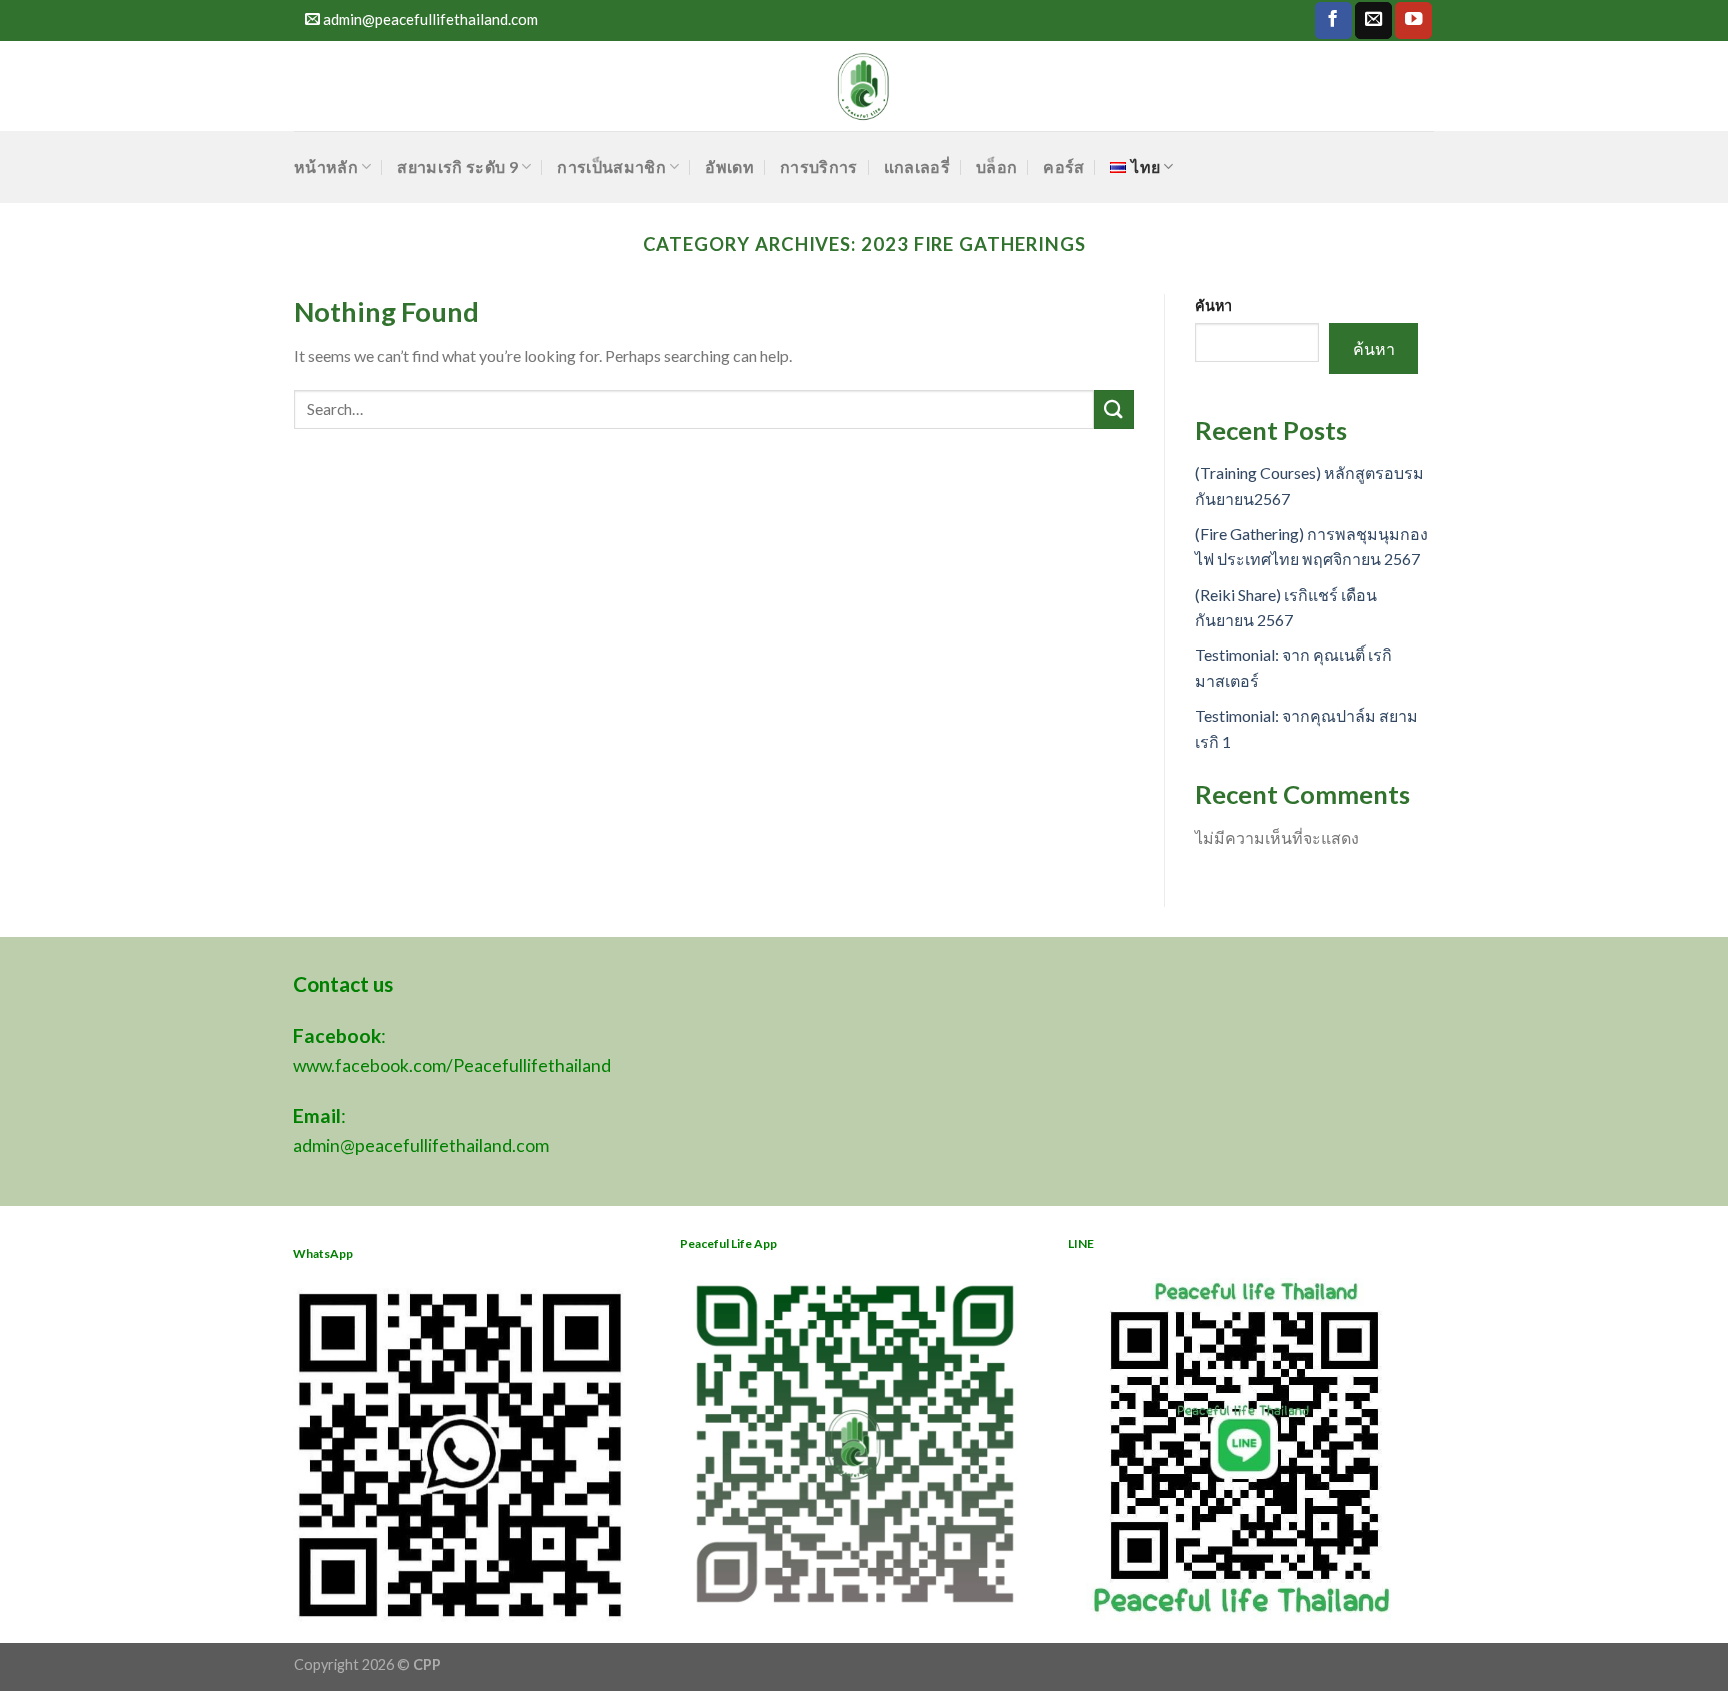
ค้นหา (1213, 305)
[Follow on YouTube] (1413, 20)
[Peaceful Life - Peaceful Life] (864, 86)
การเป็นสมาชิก (611, 166)
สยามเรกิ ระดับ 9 (457, 166)
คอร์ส (1063, 166)
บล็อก (996, 166)
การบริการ (819, 166)
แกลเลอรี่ (917, 166)
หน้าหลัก (326, 166)
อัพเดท (729, 166)
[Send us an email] (1373, 20)
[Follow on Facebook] (1333, 20)
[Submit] (1114, 409)
